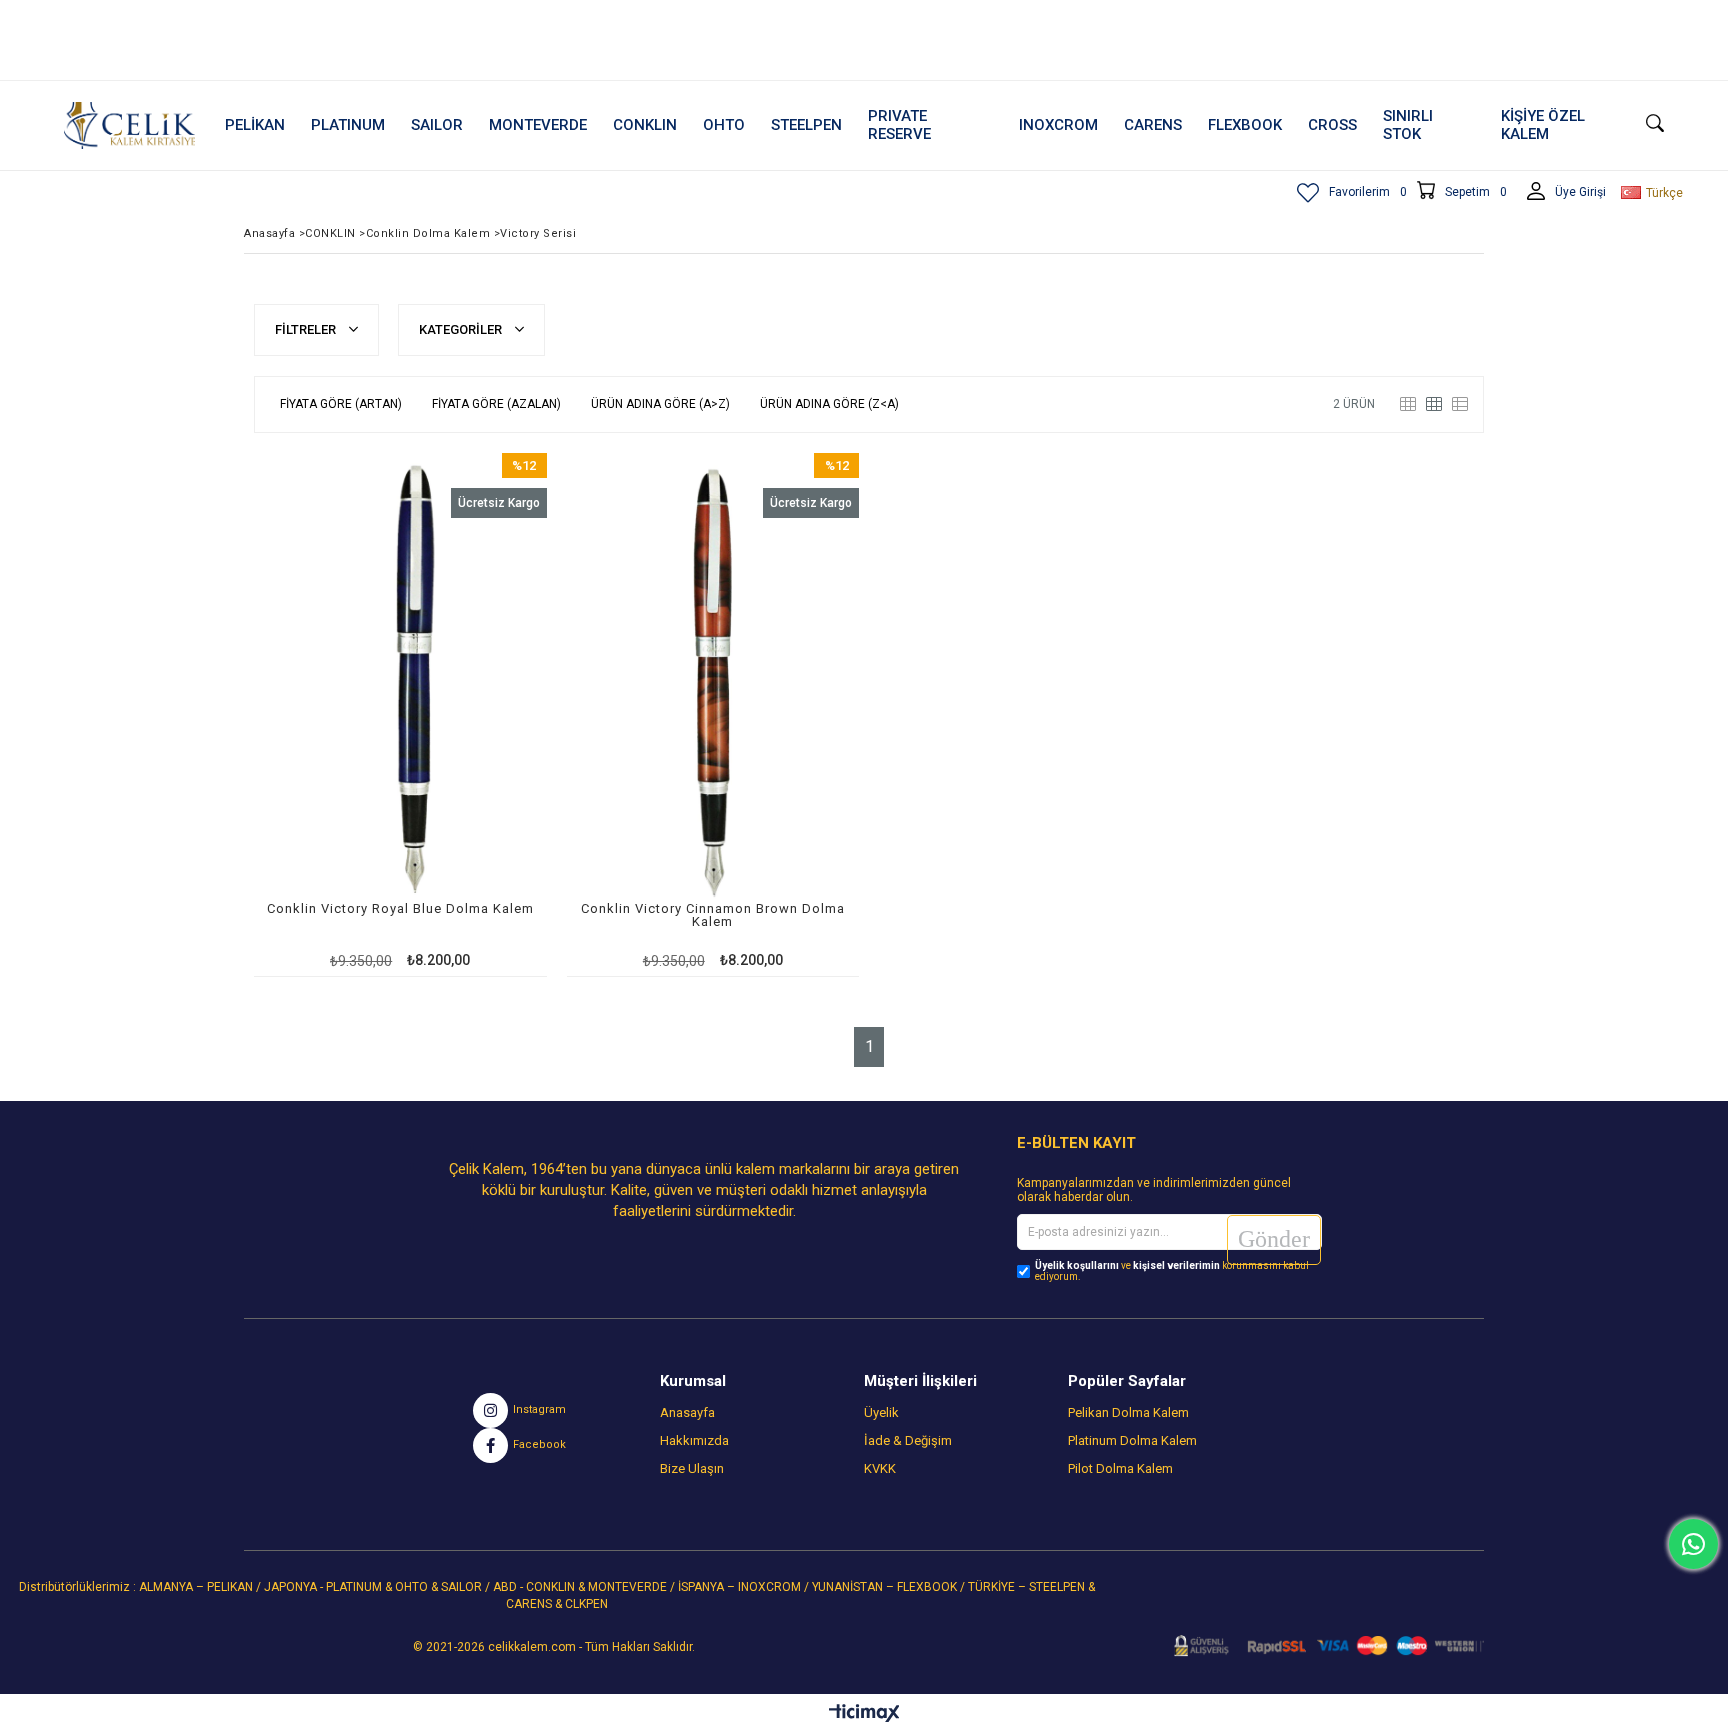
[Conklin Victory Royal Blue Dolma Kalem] (400, 682)
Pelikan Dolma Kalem (1128, 1412)
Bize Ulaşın (692, 1468)
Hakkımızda (694, 1440)
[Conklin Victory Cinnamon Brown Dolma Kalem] (713, 682)
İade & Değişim (908, 1440)
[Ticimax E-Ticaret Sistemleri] (864, 1714)
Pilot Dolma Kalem (1120, 1468)
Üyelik (881, 1412)
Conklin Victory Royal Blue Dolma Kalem (400, 909)
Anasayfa (687, 1412)
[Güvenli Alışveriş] (1322, 1646)
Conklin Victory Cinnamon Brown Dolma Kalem (713, 915)
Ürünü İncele (470, 714)
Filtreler (307, 329)
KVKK (880, 1468)
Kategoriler (462, 329)
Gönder (1274, 1239)
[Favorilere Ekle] (400, 714)
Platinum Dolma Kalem (1132, 1440)
